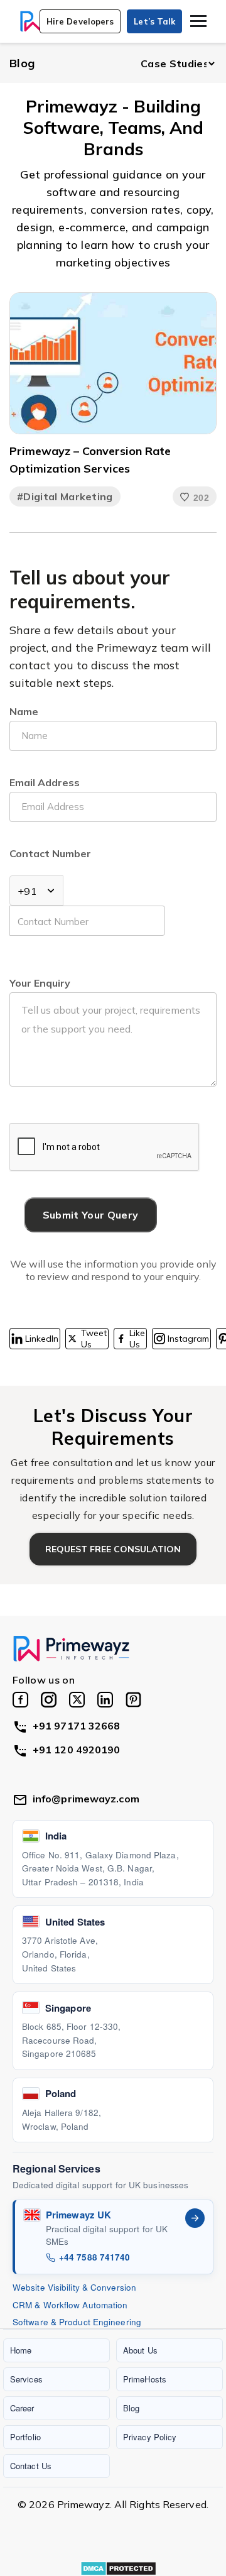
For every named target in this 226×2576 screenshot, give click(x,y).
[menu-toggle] (198, 21)
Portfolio (25, 2437)
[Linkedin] (105, 1700)
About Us (140, 2350)
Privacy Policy (150, 2437)
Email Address (45, 782)
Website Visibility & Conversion (74, 2287)
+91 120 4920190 (77, 1750)
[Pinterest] (133, 1700)
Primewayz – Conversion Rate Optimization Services (90, 460)
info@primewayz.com (86, 1799)
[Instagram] (49, 1700)
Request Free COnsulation (113, 1549)
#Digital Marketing (65, 496)
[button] (80, 21)
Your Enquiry (40, 983)
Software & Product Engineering (77, 2322)
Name (24, 711)
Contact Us (31, 2466)
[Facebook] (20, 1700)
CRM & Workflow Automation (70, 2305)
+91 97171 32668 (77, 1726)
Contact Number (50, 853)
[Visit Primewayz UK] (195, 2218)
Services (26, 2379)
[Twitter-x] (77, 1700)
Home (21, 2350)
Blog (22, 63)
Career (22, 2408)
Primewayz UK (78, 2215)
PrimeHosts (145, 2379)
